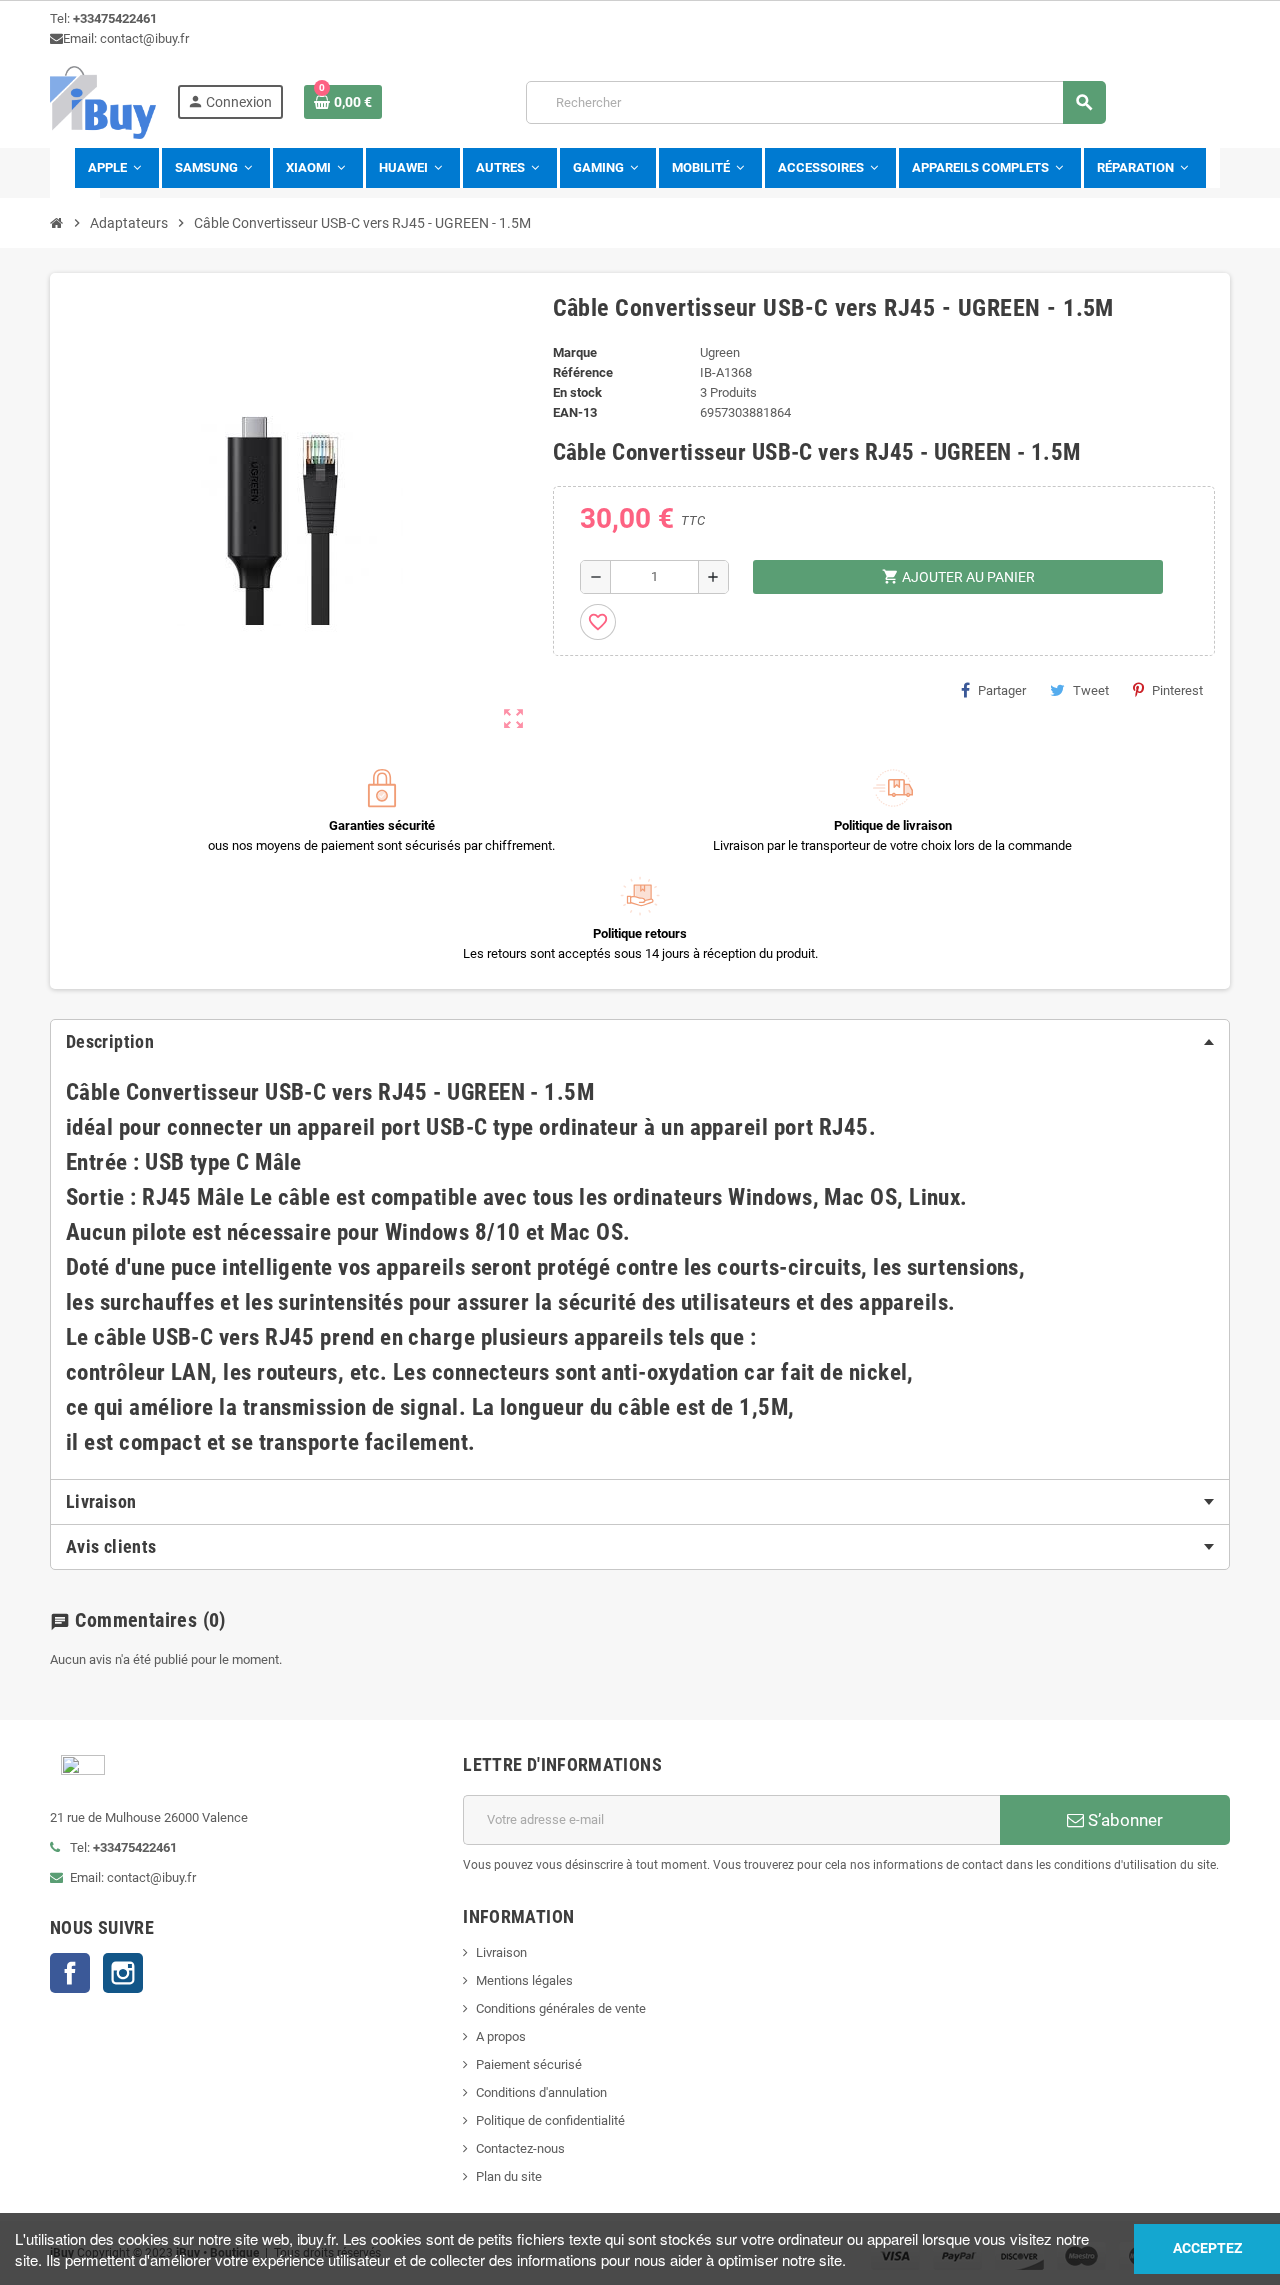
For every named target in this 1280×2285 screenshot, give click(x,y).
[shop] (103, 101)
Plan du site (509, 2176)
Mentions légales (524, 1980)
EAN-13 (575, 412)
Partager (1002, 690)
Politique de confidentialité (550, 2120)
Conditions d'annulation (541, 2092)
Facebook (70, 1973)
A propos (501, 2036)
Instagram (123, 1973)
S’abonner (1123, 1820)
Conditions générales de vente (561, 2008)
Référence (583, 372)
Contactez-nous (520, 2148)
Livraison (501, 1952)
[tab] (640, 1042)
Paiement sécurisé (529, 2064)
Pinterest (1177, 690)
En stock (577, 392)
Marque (575, 352)
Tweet (1091, 690)
